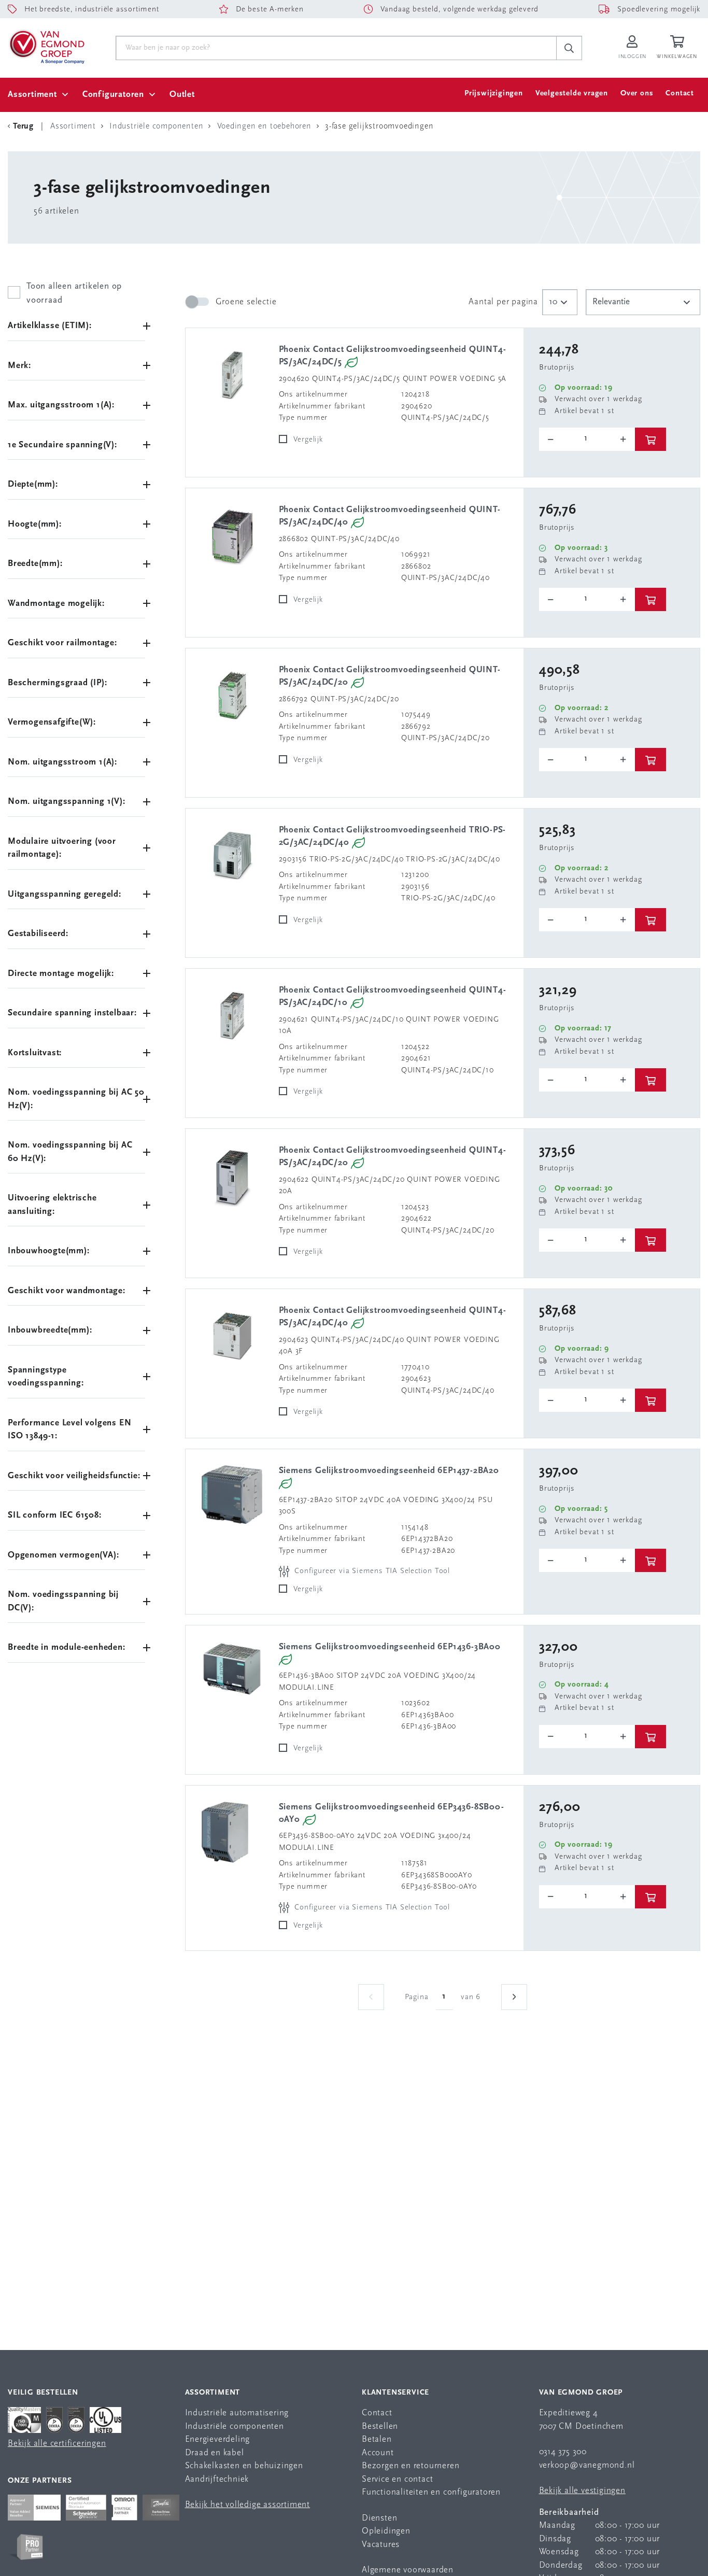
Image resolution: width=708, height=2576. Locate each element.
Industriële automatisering (237, 2413)
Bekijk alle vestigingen (582, 2491)
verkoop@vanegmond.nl (587, 2465)
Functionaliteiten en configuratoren (431, 2492)
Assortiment (32, 95)
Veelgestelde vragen (572, 94)
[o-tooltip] (587, 439)
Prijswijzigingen (494, 94)
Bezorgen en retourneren (410, 2466)
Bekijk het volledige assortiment (248, 2505)
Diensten (379, 2518)
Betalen (377, 2439)
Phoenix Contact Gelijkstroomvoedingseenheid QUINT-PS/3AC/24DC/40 (390, 516)
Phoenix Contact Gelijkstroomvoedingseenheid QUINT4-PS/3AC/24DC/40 (393, 1317)
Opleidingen (386, 2531)
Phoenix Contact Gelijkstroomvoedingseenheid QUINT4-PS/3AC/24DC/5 (393, 356)
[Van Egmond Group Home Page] (46, 46)
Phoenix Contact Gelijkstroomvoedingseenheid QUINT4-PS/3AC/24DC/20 (393, 1157)
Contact (680, 94)
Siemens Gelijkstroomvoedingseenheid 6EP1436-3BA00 (390, 1647)
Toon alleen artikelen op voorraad (74, 293)
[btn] (650, 439)
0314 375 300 (563, 2452)
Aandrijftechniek (217, 2479)
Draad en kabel (215, 2453)
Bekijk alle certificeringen (57, 2444)
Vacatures (381, 2545)
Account (378, 2453)
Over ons (637, 94)
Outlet (182, 95)
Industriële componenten (235, 2426)
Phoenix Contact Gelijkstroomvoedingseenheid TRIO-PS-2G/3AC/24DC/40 (393, 836)
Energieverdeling (218, 2439)
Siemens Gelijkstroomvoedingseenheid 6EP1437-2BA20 (389, 1471)
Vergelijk (308, 440)
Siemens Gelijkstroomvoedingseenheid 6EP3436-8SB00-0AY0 (392, 1813)
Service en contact (397, 2479)
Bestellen (380, 2426)
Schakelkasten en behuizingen (244, 2466)
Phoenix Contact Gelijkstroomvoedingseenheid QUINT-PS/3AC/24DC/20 (390, 676)
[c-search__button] (569, 48)
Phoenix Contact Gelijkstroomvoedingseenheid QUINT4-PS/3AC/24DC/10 (393, 996)
